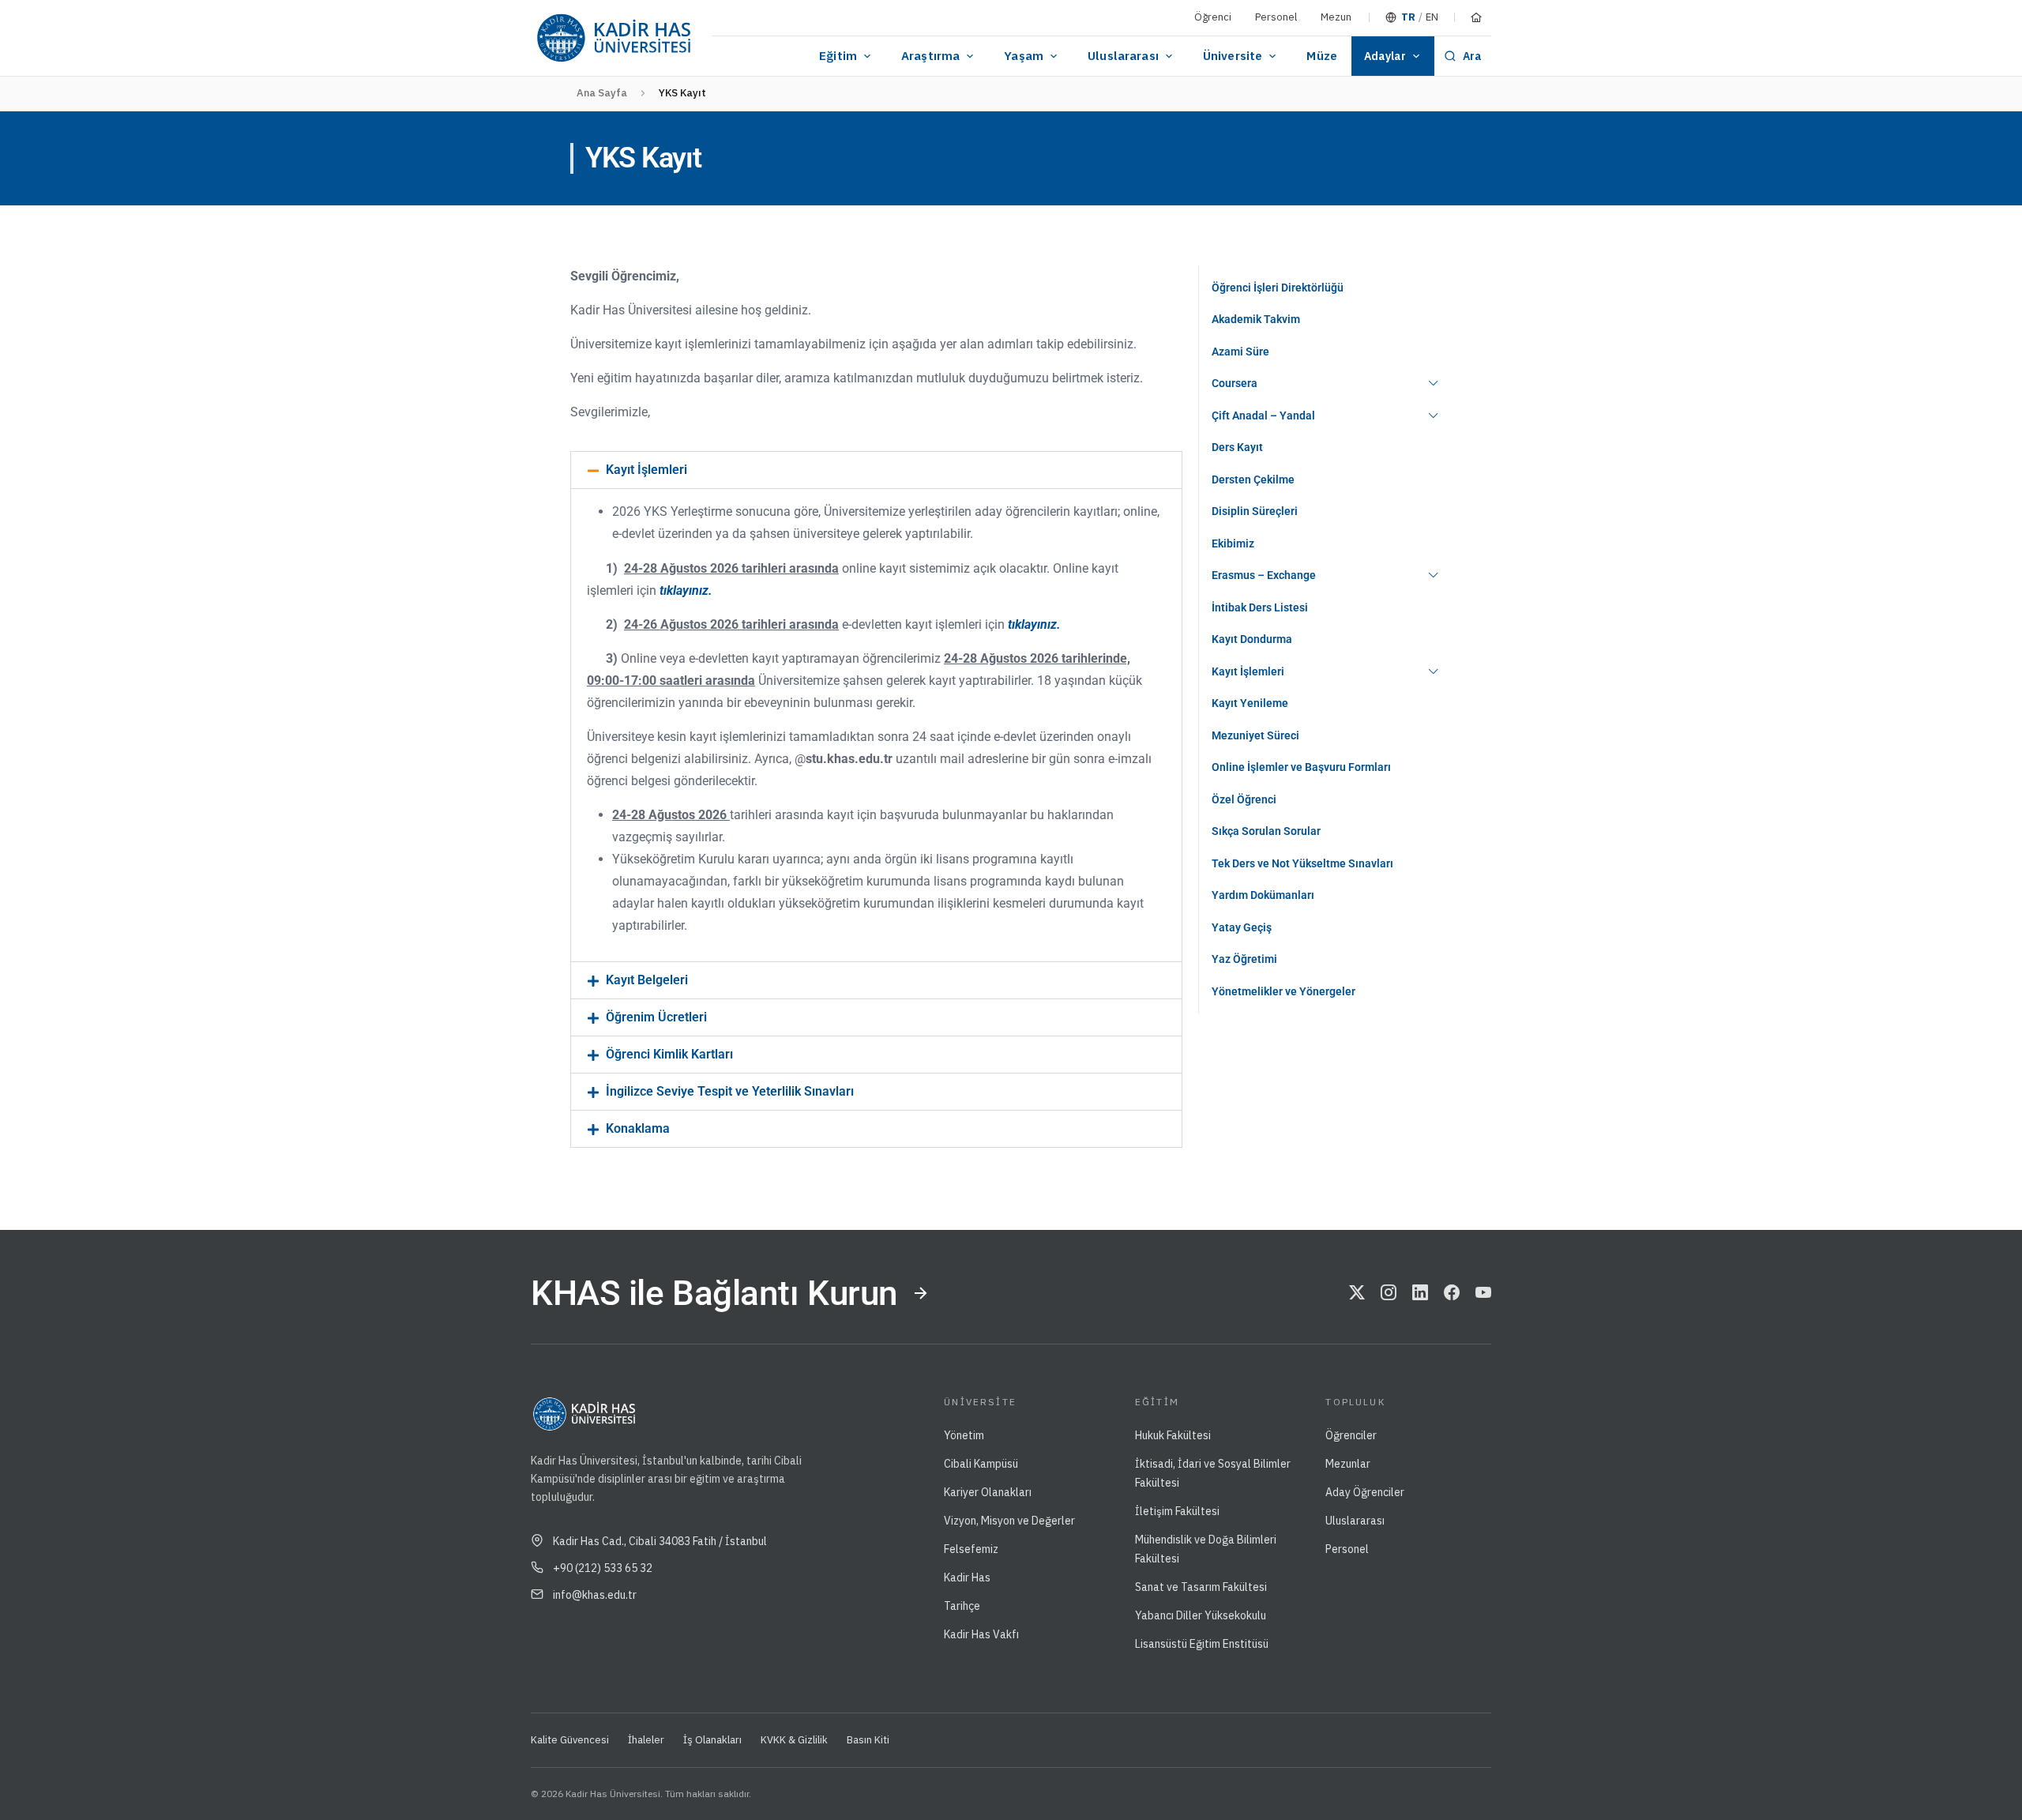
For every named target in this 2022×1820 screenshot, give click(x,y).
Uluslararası (1123, 56)
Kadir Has (967, 1577)
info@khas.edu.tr (595, 1595)
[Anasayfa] (1476, 17)
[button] (876, 470)
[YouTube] (1483, 1293)
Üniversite (1233, 56)
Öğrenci (1213, 17)
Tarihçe (962, 1606)
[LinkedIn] (1420, 1293)
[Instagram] (1389, 1293)
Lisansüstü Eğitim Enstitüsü (1202, 1644)
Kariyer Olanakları (988, 1492)
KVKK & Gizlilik (794, 1740)
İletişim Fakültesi (1177, 1511)
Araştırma (930, 56)
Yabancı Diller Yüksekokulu (1201, 1615)
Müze (1322, 56)
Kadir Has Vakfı (981, 1634)
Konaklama (638, 1128)
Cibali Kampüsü (981, 1464)
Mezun (1336, 17)
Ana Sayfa (602, 93)
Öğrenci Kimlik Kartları (669, 1054)
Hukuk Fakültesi (1173, 1435)
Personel (1276, 17)
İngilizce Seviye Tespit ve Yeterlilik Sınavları (730, 1091)
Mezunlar (1348, 1464)
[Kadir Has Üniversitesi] (613, 38)
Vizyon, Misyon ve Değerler (1009, 1521)
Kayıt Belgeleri (647, 980)
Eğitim (838, 56)
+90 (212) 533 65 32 (603, 1568)
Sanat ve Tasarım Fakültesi (1201, 1587)
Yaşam (1024, 56)
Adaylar (1385, 56)
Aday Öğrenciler (1365, 1492)
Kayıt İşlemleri (646, 470)
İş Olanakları (712, 1740)
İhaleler (646, 1740)
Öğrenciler (1351, 1435)
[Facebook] (1452, 1293)
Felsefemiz (971, 1549)
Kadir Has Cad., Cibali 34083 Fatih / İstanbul (660, 1541)
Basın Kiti (868, 1740)
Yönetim (964, 1435)
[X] (1357, 1293)
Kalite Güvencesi (570, 1740)
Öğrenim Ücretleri (656, 1017)
